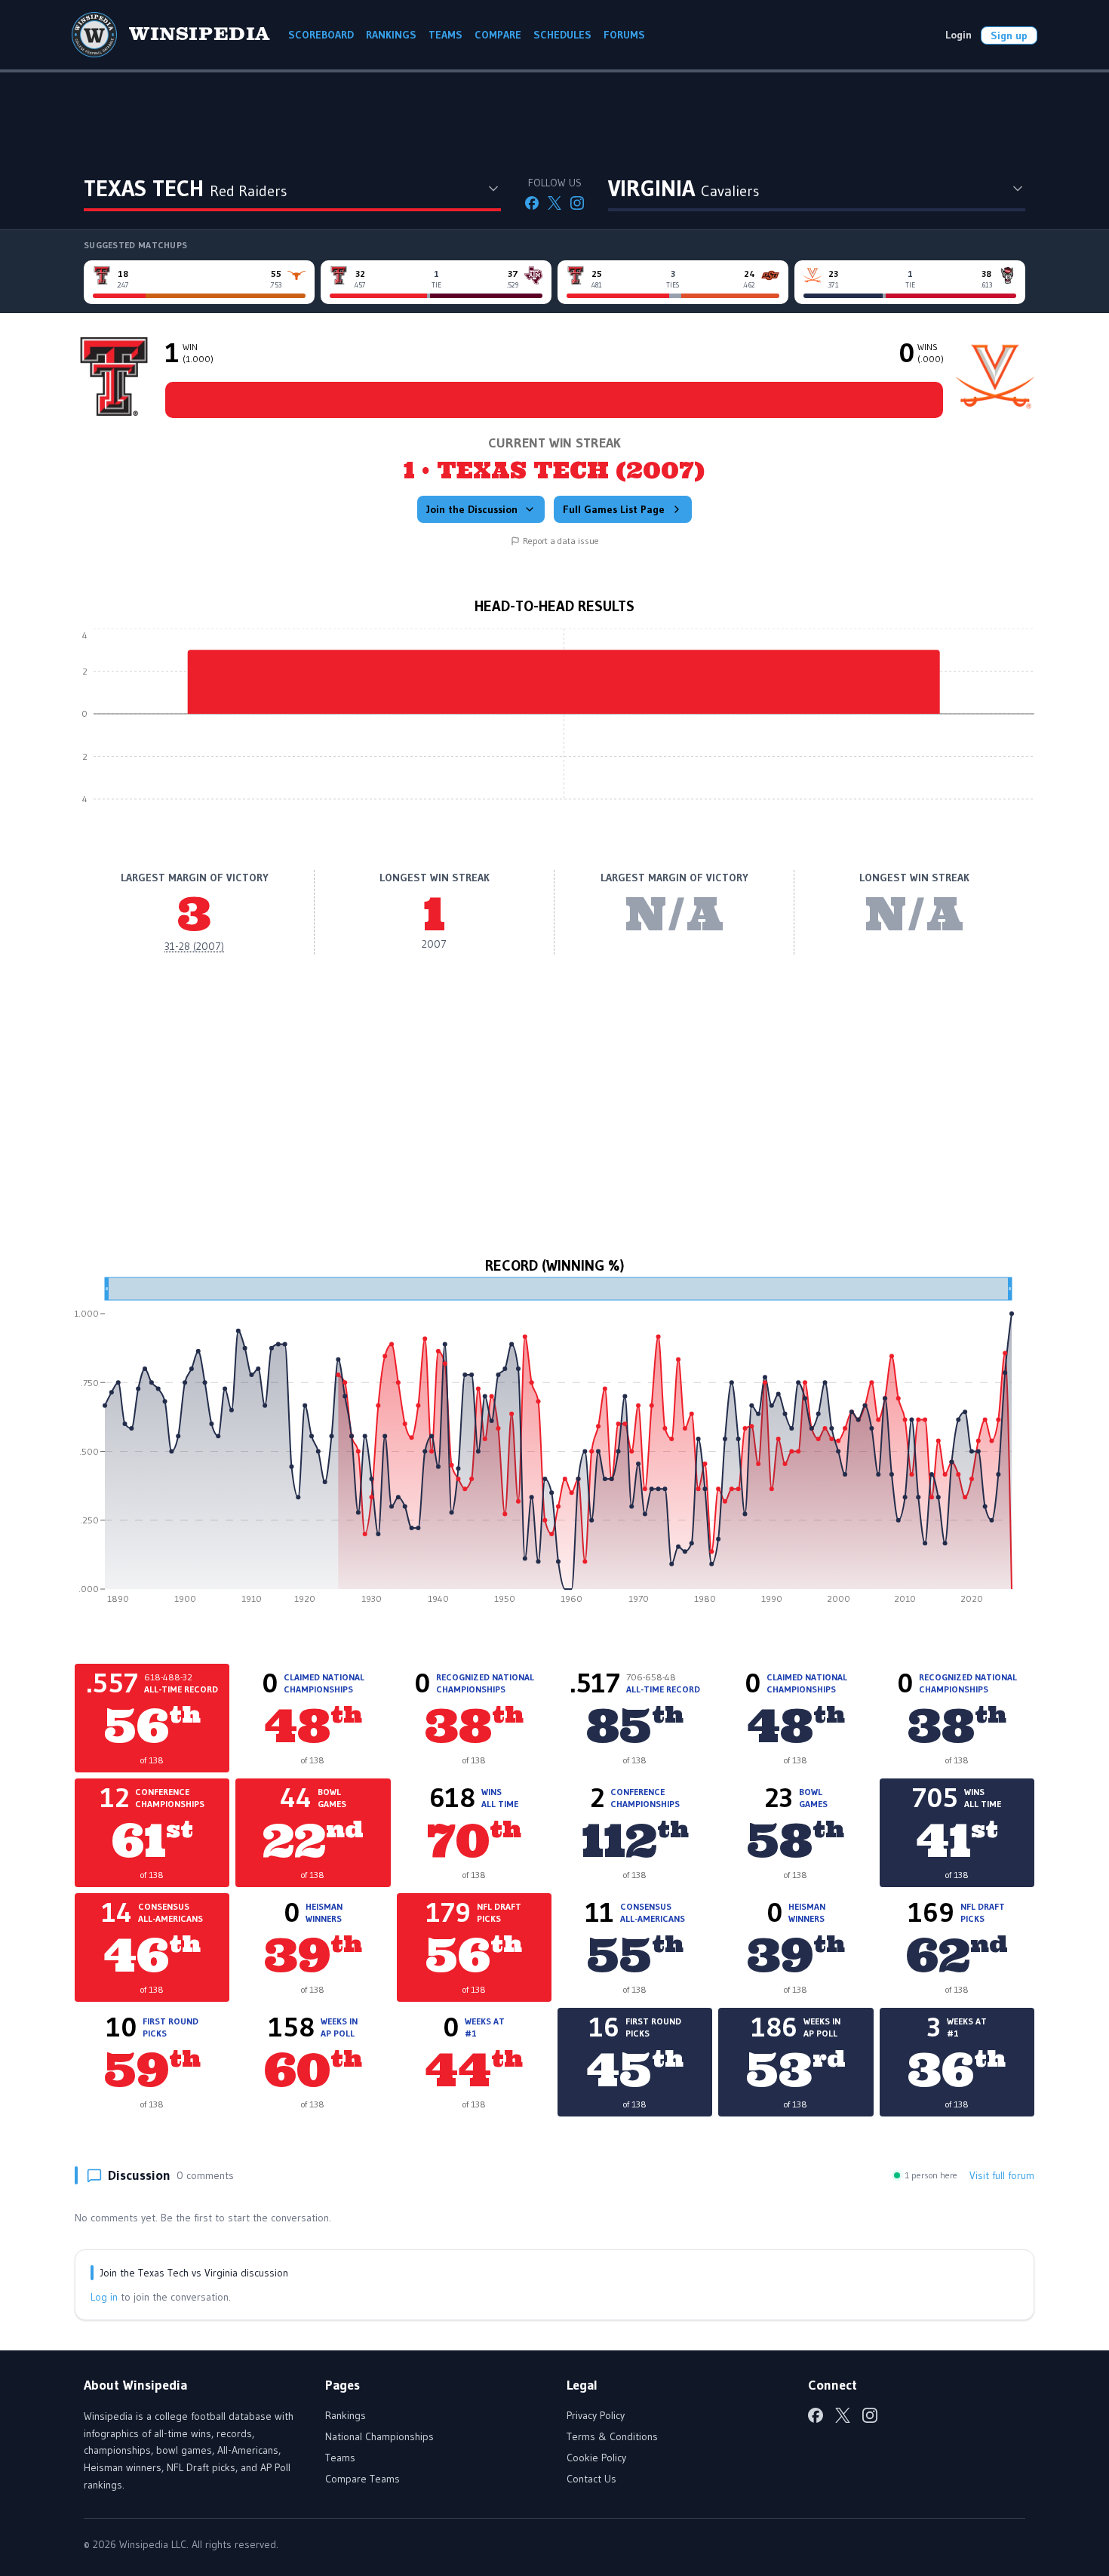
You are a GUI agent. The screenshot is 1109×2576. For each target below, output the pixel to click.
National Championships (379, 2436)
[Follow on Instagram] (577, 203)
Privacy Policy (596, 2415)
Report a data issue (561, 541)
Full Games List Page (614, 509)
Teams (340, 2458)
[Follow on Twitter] (554, 203)
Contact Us (591, 2479)
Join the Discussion (472, 509)
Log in (104, 2297)
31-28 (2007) (194, 946)
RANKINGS (391, 35)
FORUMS (624, 35)
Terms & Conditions (612, 2436)
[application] (554, 725)
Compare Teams (362, 2479)
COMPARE (498, 35)
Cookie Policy (596, 2458)
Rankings (346, 2415)
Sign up (1009, 35)
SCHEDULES (562, 35)
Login (958, 35)
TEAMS (445, 35)
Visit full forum (1002, 2175)
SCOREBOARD (321, 35)
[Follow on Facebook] (532, 203)
